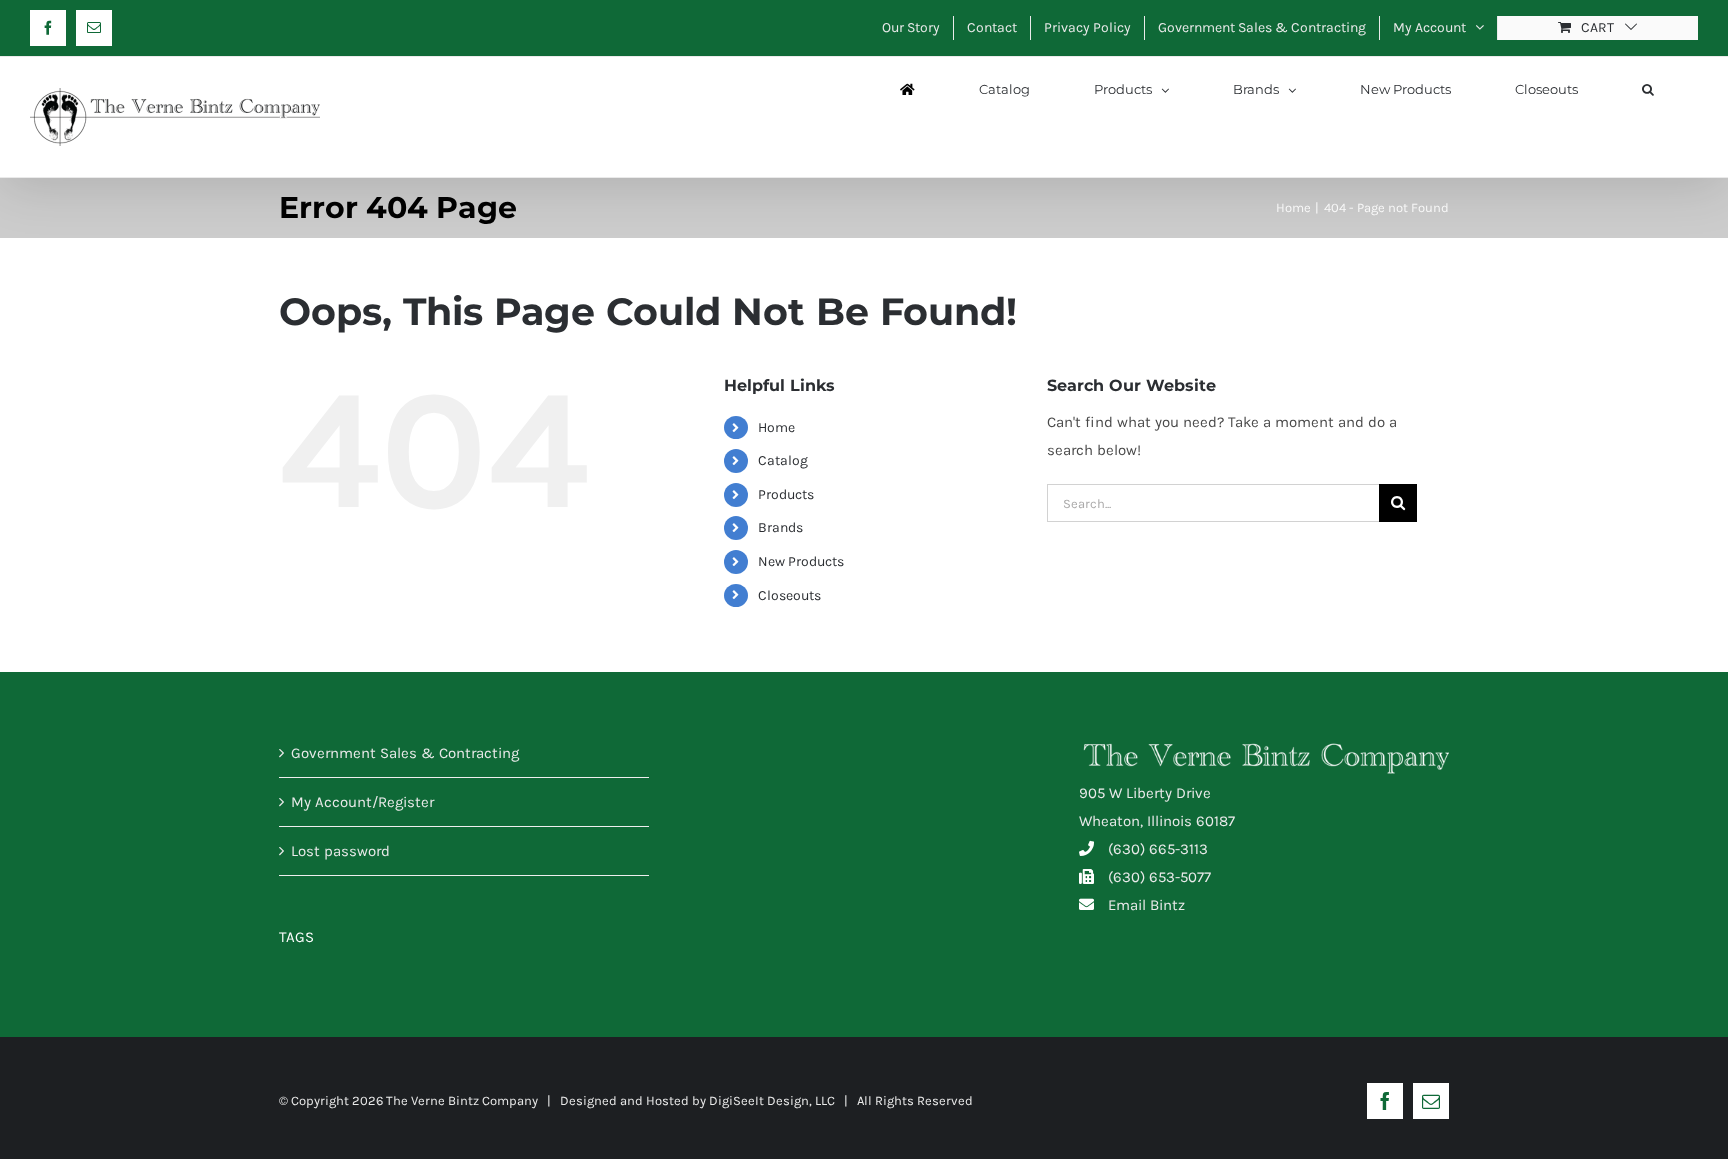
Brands (780, 527)
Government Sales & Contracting (405, 753)
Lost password (340, 851)
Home (776, 427)
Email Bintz (1146, 905)
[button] (1648, 89)
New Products (801, 561)
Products (786, 494)
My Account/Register (362, 802)
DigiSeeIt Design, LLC (772, 1100)
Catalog (783, 460)
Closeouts (789, 595)
